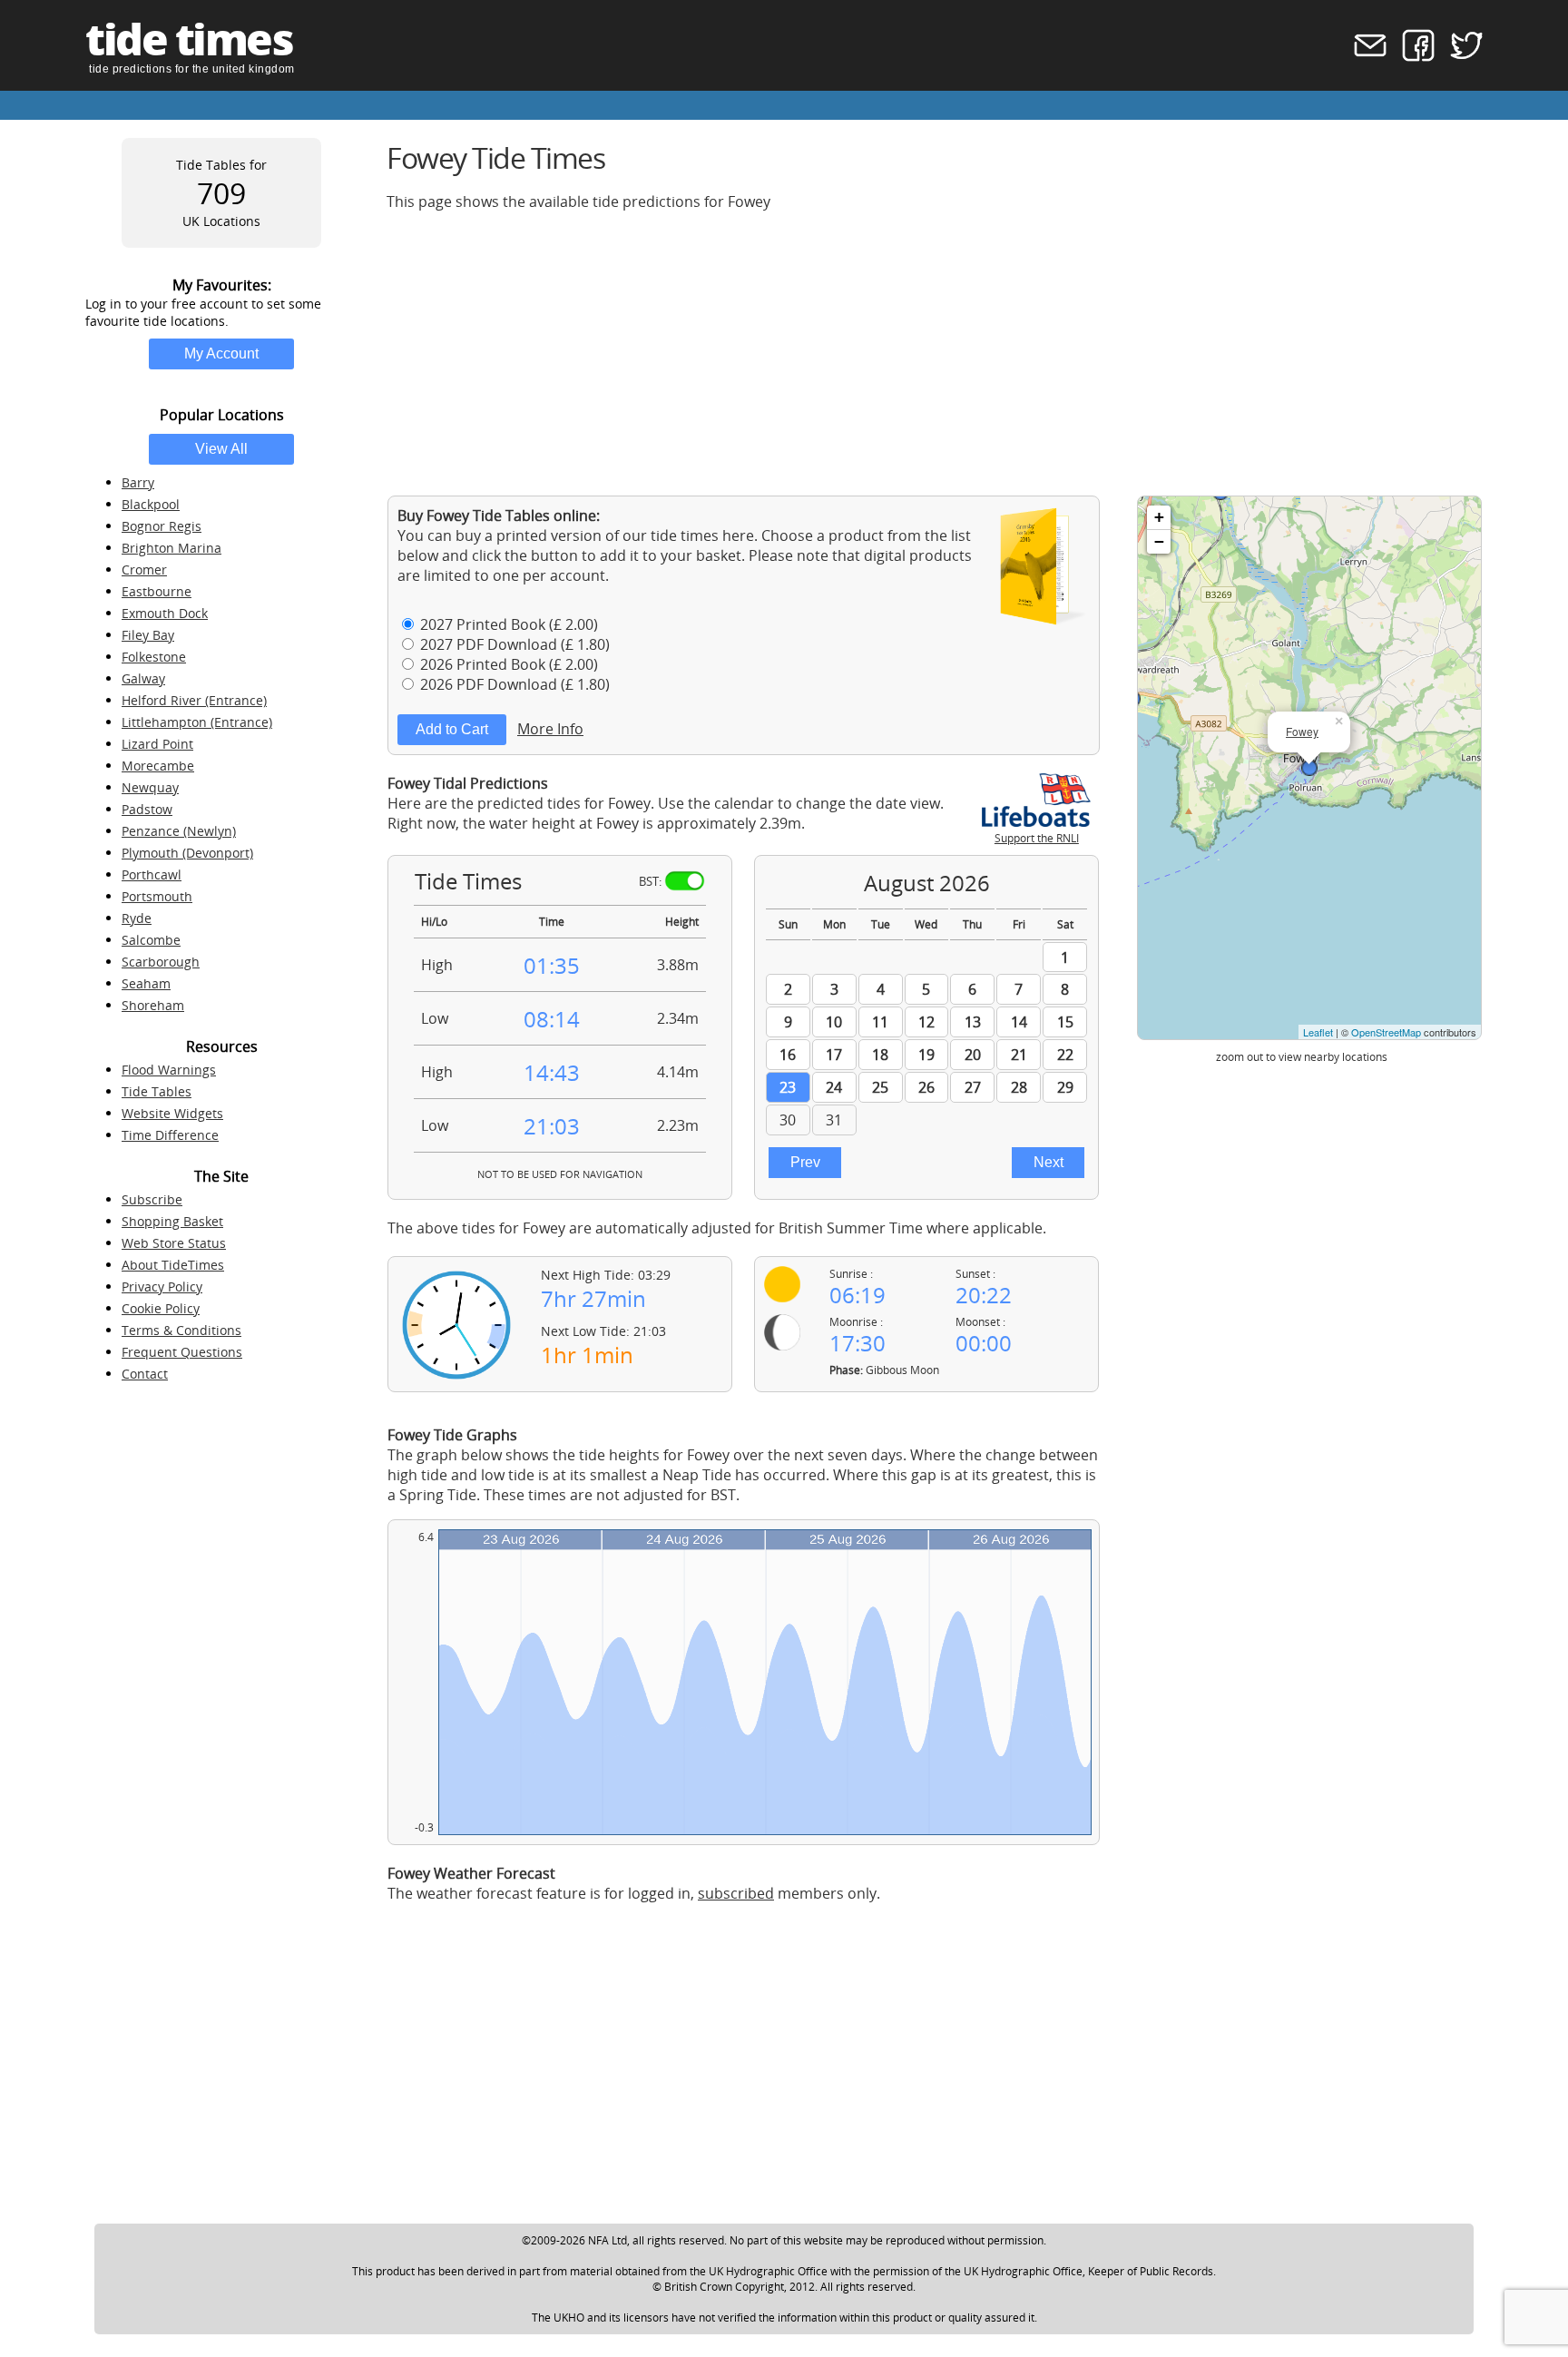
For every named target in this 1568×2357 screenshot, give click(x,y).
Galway (143, 678)
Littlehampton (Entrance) (197, 722)
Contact (145, 1374)
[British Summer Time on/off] (685, 881)
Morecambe (158, 766)
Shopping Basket (172, 1221)
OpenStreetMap (1386, 1032)
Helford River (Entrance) (194, 700)
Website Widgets (172, 1113)
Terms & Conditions (181, 1330)
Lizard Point (157, 744)
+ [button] (1159, 517)
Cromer (144, 570)
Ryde (137, 918)
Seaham (146, 983)
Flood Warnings (169, 1070)
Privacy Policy (162, 1287)
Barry (138, 482)
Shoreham (153, 1005)
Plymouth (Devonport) (187, 853)
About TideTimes (173, 1265)
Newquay (150, 787)
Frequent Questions (182, 1352)
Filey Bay (148, 635)
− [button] (1159, 541)
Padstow (147, 809)
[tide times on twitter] (1460, 57)
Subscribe (152, 1199)
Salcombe (151, 940)
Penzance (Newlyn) (179, 831)
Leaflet (1318, 1032)
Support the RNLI (1037, 838)
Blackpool (151, 504)
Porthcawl (152, 874)
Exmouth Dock (165, 613)
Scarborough (161, 962)
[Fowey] (1309, 768)
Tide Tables (157, 1091)
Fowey (1302, 731)
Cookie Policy (161, 1308)
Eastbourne (157, 591)
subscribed (736, 1893)
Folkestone (154, 657)
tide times (189, 39)
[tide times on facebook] (1412, 57)
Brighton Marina (171, 548)
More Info (550, 729)
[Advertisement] (931, 353)
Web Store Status (174, 1243)
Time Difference (170, 1135)
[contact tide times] (1364, 57)
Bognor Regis (162, 526)
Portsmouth (157, 896)
